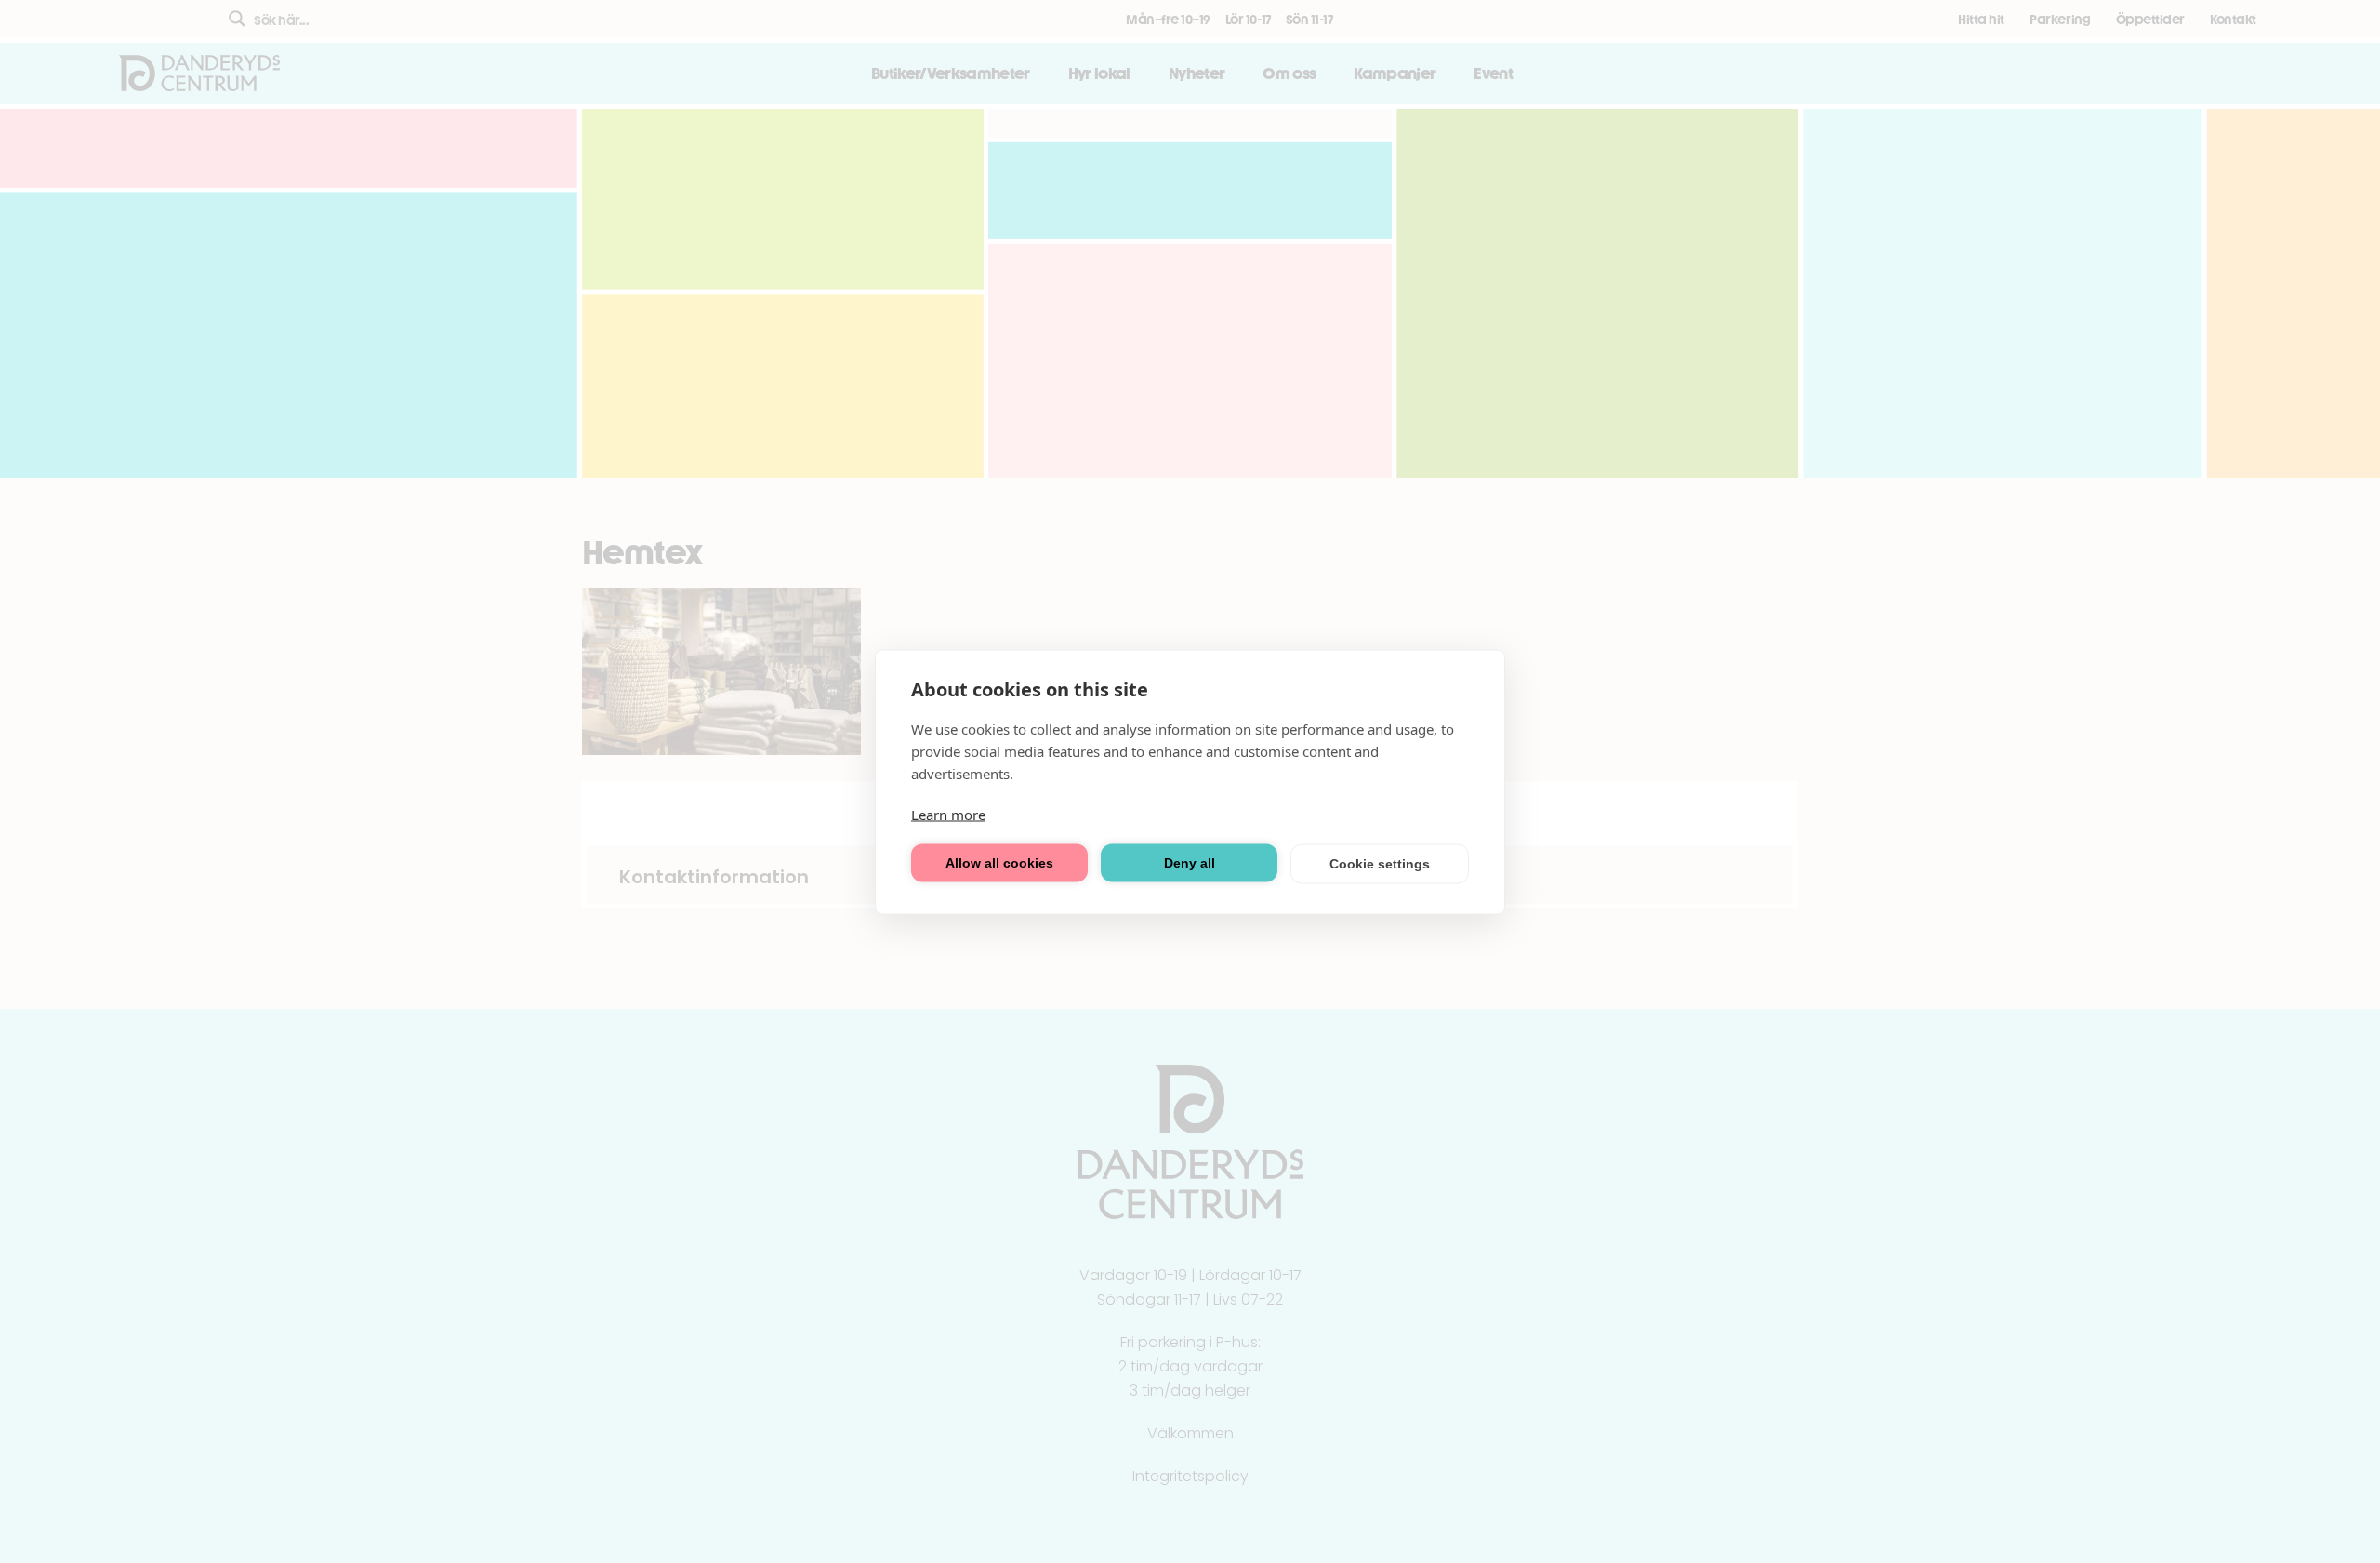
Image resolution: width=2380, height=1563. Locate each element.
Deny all (1190, 863)
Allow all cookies (999, 863)
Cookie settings (1380, 864)
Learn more (948, 814)
